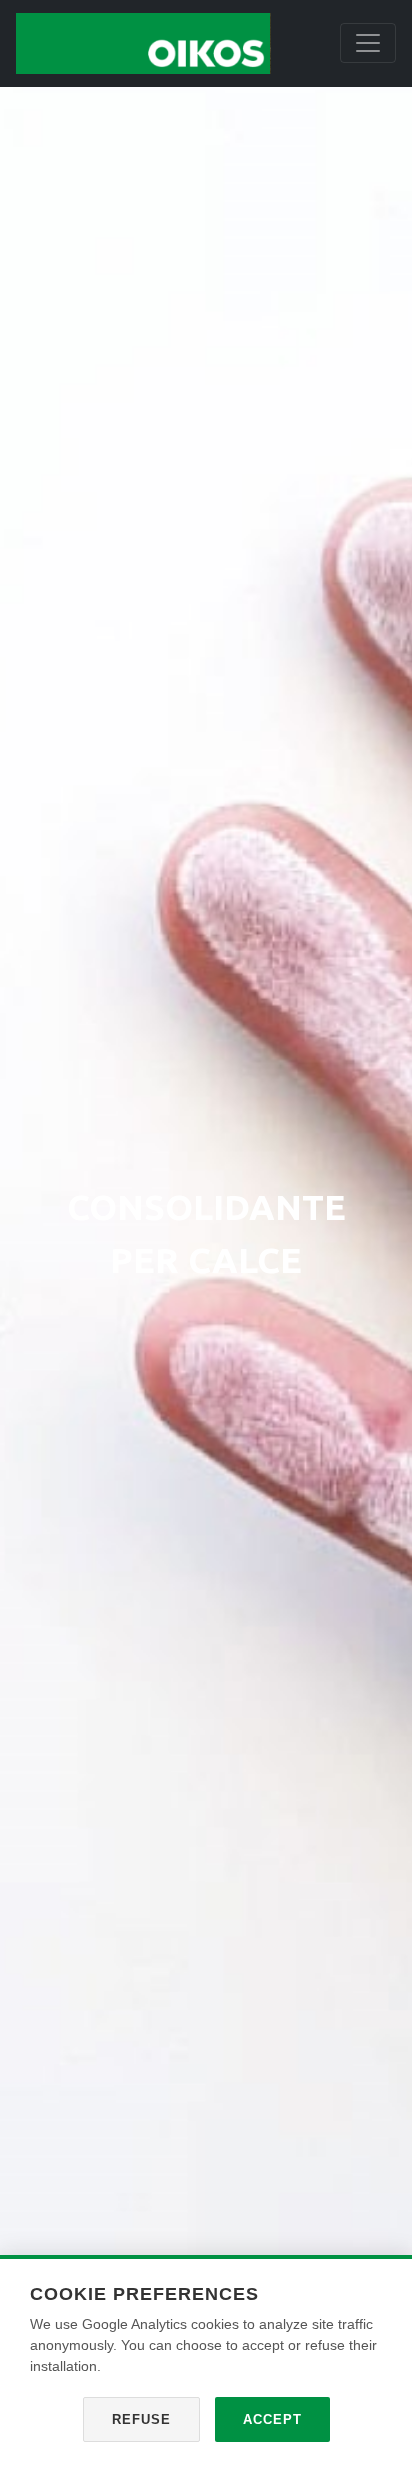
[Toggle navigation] (368, 43)
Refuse (141, 2419)
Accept (272, 2419)
